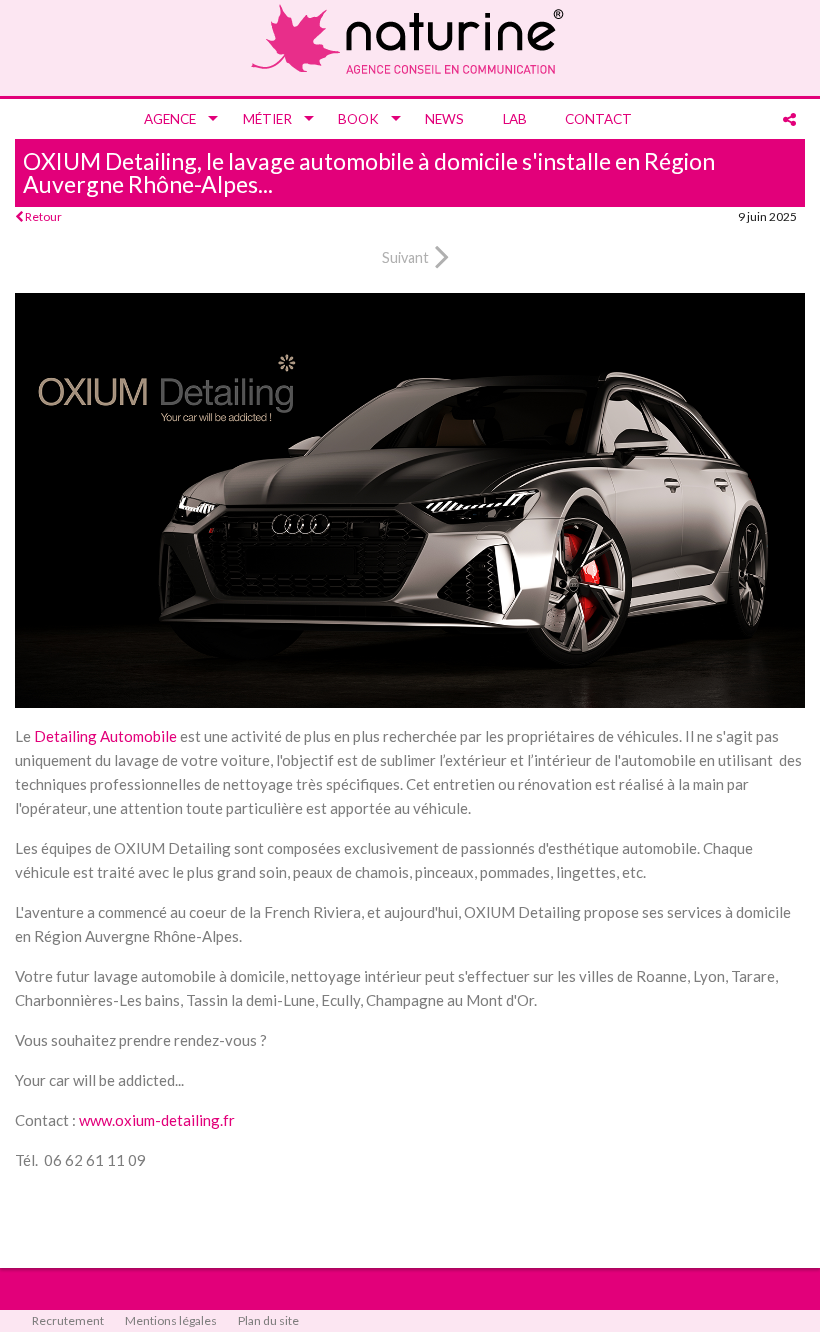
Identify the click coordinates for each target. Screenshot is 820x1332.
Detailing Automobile (105, 736)
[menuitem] (174, 119)
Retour (42, 216)
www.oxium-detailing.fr (157, 1120)
